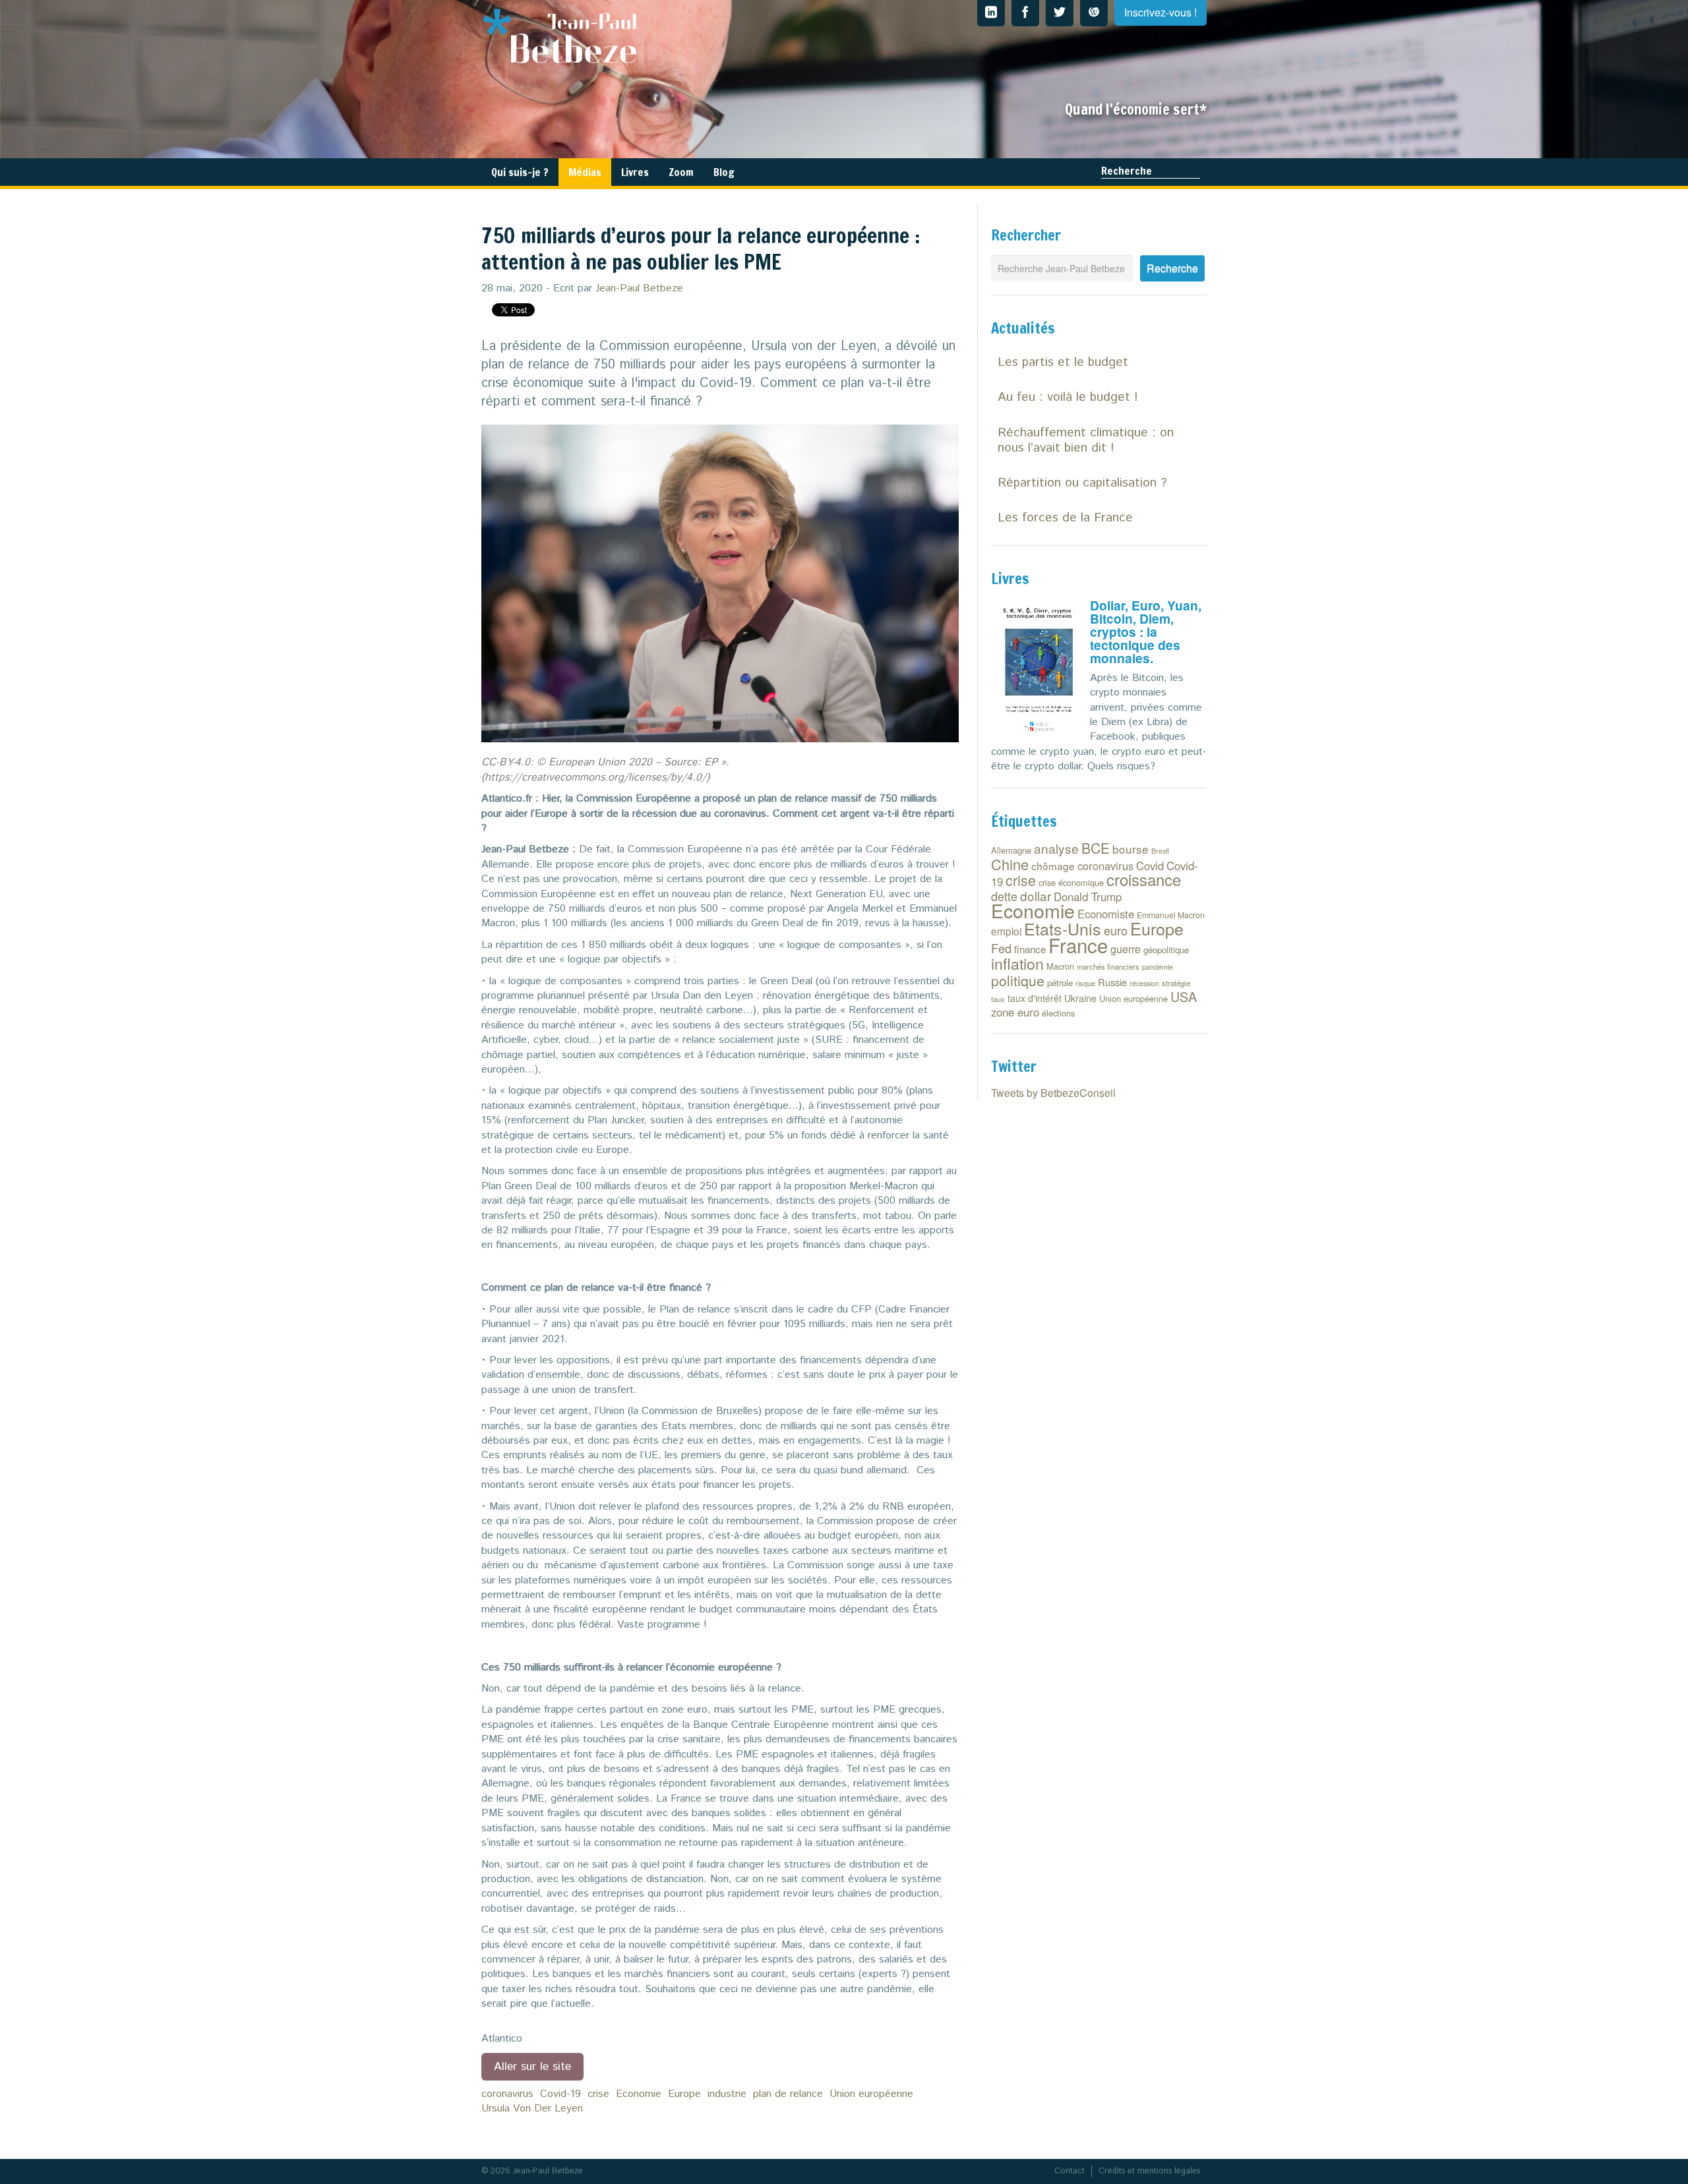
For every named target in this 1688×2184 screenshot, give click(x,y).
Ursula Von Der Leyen (532, 2109)
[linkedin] (991, 13)
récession (1144, 983)
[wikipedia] (1094, 13)
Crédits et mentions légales (1149, 2171)
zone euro (1015, 1012)
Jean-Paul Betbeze (639, 288)
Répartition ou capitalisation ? (1082, 483)
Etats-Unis (1063, 928)
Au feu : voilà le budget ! (1068, 397)
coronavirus (507, 2094)
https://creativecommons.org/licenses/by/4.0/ (595, 778)
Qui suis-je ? (520, 172)
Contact (1070, 2171)
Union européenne (871, 2094)
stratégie (1176, 983)
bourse (1130, 849)
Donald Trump (1088, 897)
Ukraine (1080, 998)
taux (998, 999)
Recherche (1127, 171)
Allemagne (1011, 850)
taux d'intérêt (1035, 998)
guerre (1126, 949)
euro (1116, 930)
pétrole (1060, 983)
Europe (684, 2094)
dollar (1036, 896)
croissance (1144, 879)
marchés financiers (1108, 966)
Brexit (1160, 851)
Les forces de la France (1065, 518)
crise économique (1071, 882)
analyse (1056, 848)
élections (1058, 1013)
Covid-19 (560, 2094)
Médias (585, 172)
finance (1030, 949)
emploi (1006, 931)
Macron (1060, 966)
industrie (727, 2094)
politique (1018, 980)
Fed (1001, 948)
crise (598, 2094)
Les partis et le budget (1063, 362)
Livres (635, 172)
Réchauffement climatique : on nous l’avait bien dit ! (1086, 440)
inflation (1017, 963)
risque (1085, 983)
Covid (1150, 866)
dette (1004, 896)
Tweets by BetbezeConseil (1053, 1093)
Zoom (681, 172)
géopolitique (1166, 950)
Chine (1010, 864)
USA (1184, 996)
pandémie (1158, 967)
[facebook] (1025, 13)
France (1078, 945)
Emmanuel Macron (1171, 915)
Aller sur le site (532, 2067)
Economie (639, 2094)
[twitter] (1060, 13)
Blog (724, 172)
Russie (1112, 982)
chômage (1053, 866)
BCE (1096, 848)
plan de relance (788, 2094)
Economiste (1106, 914)
